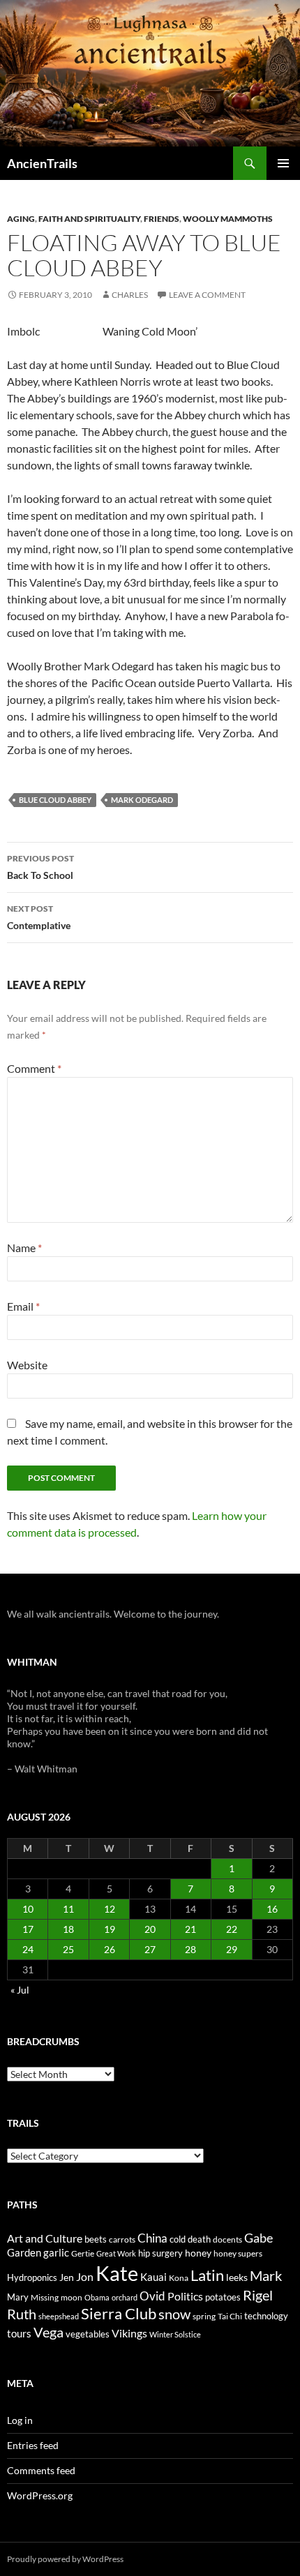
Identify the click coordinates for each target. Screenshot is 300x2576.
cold (178, 2239)
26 (110, 1949)
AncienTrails (42, 163)
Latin (207, 2275)
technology (266, 2316)
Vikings (129, 2333)
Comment (34, 1068)
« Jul (20, 1990)
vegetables (88, 2334)
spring (204, 2316)
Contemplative (39, 917)
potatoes (223, 2297)
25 (68, 1949)
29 (232, 1949)
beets (96, 2239)
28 (190, 1949)
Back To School (40, 867)
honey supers (238, 2253)
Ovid (152, 2296)
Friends (162, 219)
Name (24, 1248)
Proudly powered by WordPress (65, 2559)
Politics (185, 2296)
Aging (21, 219)
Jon (85, 2276)
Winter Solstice (175, 2334)
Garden (24, 2252)
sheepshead (59, 2316)
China (152, 2238)
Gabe (258, 2238)
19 (110, 1929)
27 (150, 1949)
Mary (18, 2297)
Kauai (153, 2277)
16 (272, 1909)
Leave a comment (207, 295)
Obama (97, 2297)
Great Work (116, 2253)
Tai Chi (230, 2316)
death (199, 2239)
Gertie (83, 2253)
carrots (122, 2239)
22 (232, 1929)
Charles (130, 295)
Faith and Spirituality (89, 219)
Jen (67, 2277)
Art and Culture (45, 2238)
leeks (237, 2277)
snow (174, 2314)
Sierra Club (119, 2313)
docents (227, 2239)
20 (150, 1929)
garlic (56, 2253)
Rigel (258, 2295)
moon (72, 2297)
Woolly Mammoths (228, 219)
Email (23, 1306)
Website (27, 1365)
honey (198, 2253)
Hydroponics (32, 2277)
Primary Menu (283, 163)
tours (19, 2333)
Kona (179, 2278)
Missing (45, 2297)
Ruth (22, 2314)
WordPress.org (40, 2495)
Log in (20, 2420)
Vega (48, 2332)
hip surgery (160, 2253)
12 (110, 1909)
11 (68, 1909)
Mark (266, 2275)
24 (28, 1949)
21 (190, 1929)
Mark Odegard (142, 800)
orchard (125, 2297)
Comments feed (41, 2470)
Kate (117, 2273)
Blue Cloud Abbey (55, 800)
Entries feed (33, 2445)
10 (28, 1909)
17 (28, 1929)
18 (68, 1929)
